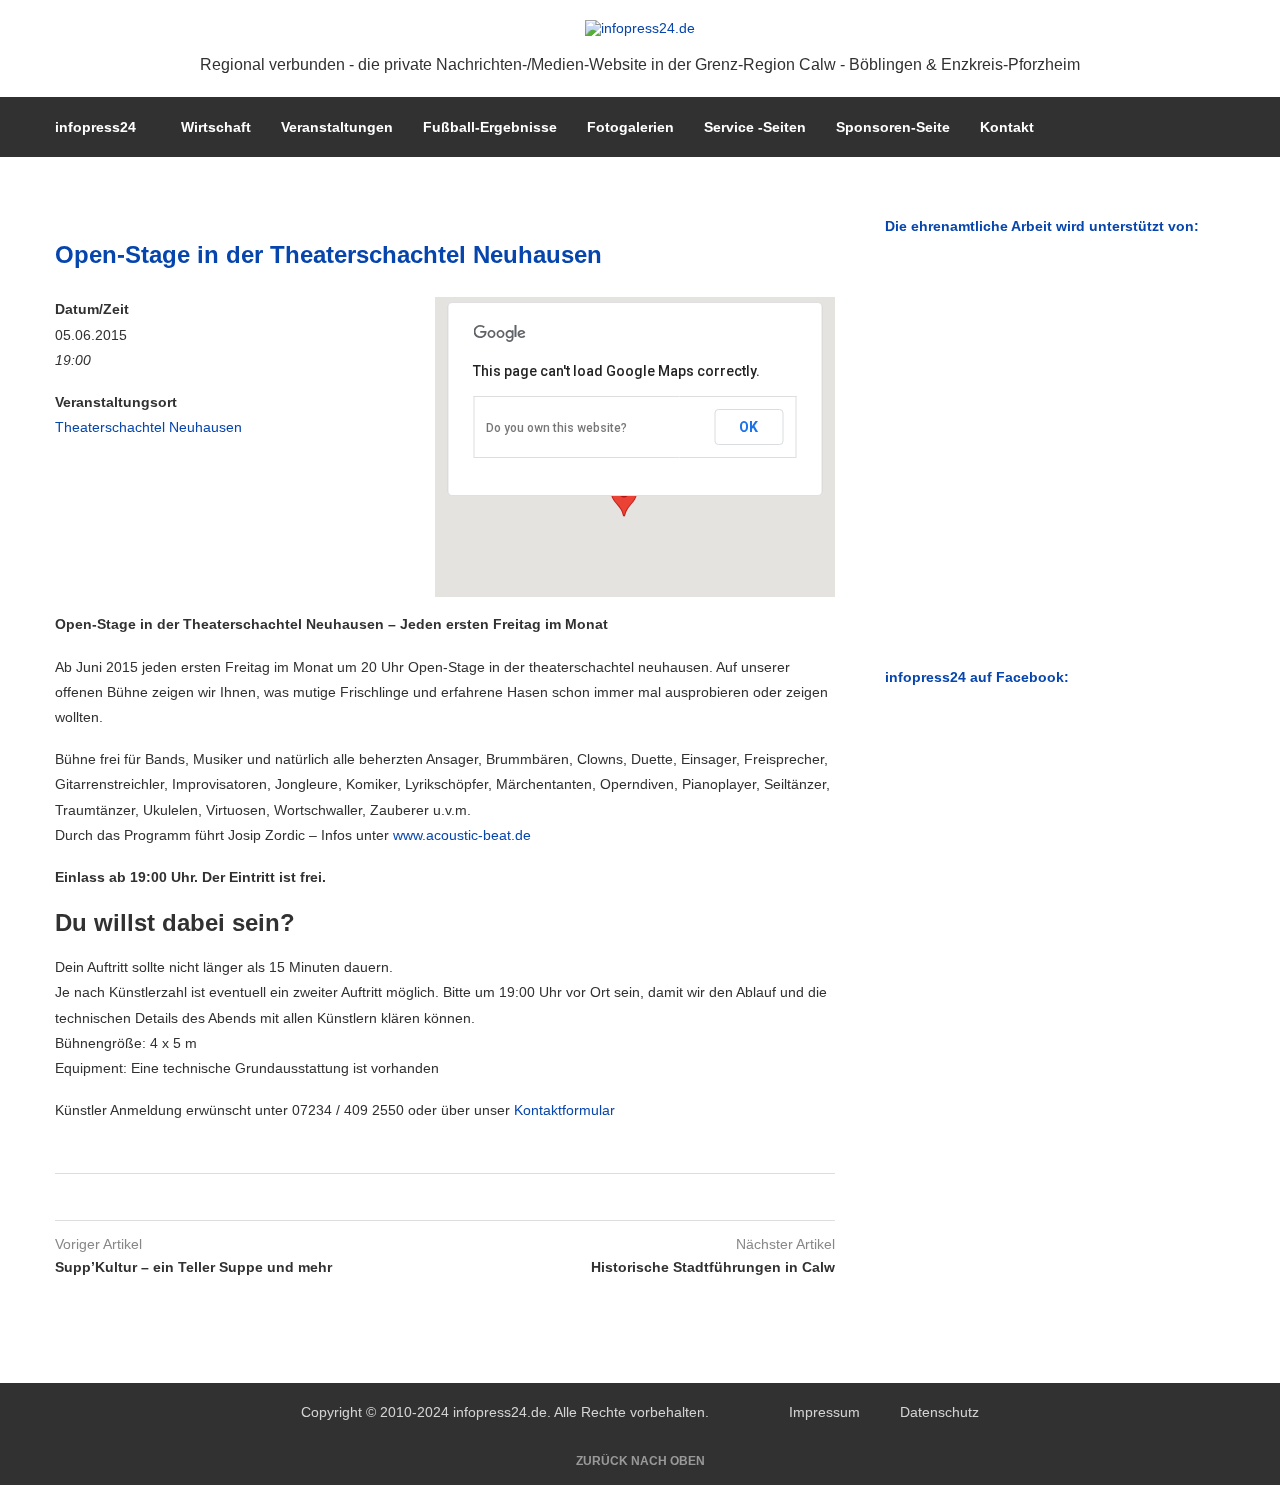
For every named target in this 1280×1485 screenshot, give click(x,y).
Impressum (824, 1412)
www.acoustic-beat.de (462, 835)
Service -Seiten (755, 127)
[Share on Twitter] (440, 1197)
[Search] (1215, 127)
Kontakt (1007, 127)
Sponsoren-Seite (893, 127)
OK (748, 427)
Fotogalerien (630, 127)
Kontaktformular (564, 1110)
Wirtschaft (216, 127)
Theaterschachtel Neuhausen (148, 427)
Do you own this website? (556, 428)
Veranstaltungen (337, 127)
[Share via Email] (459, 1197)
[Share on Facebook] (421, 1197)
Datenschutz (939, 1412)
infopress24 (95, 127)
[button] (624, 498)
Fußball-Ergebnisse (490, 127)
